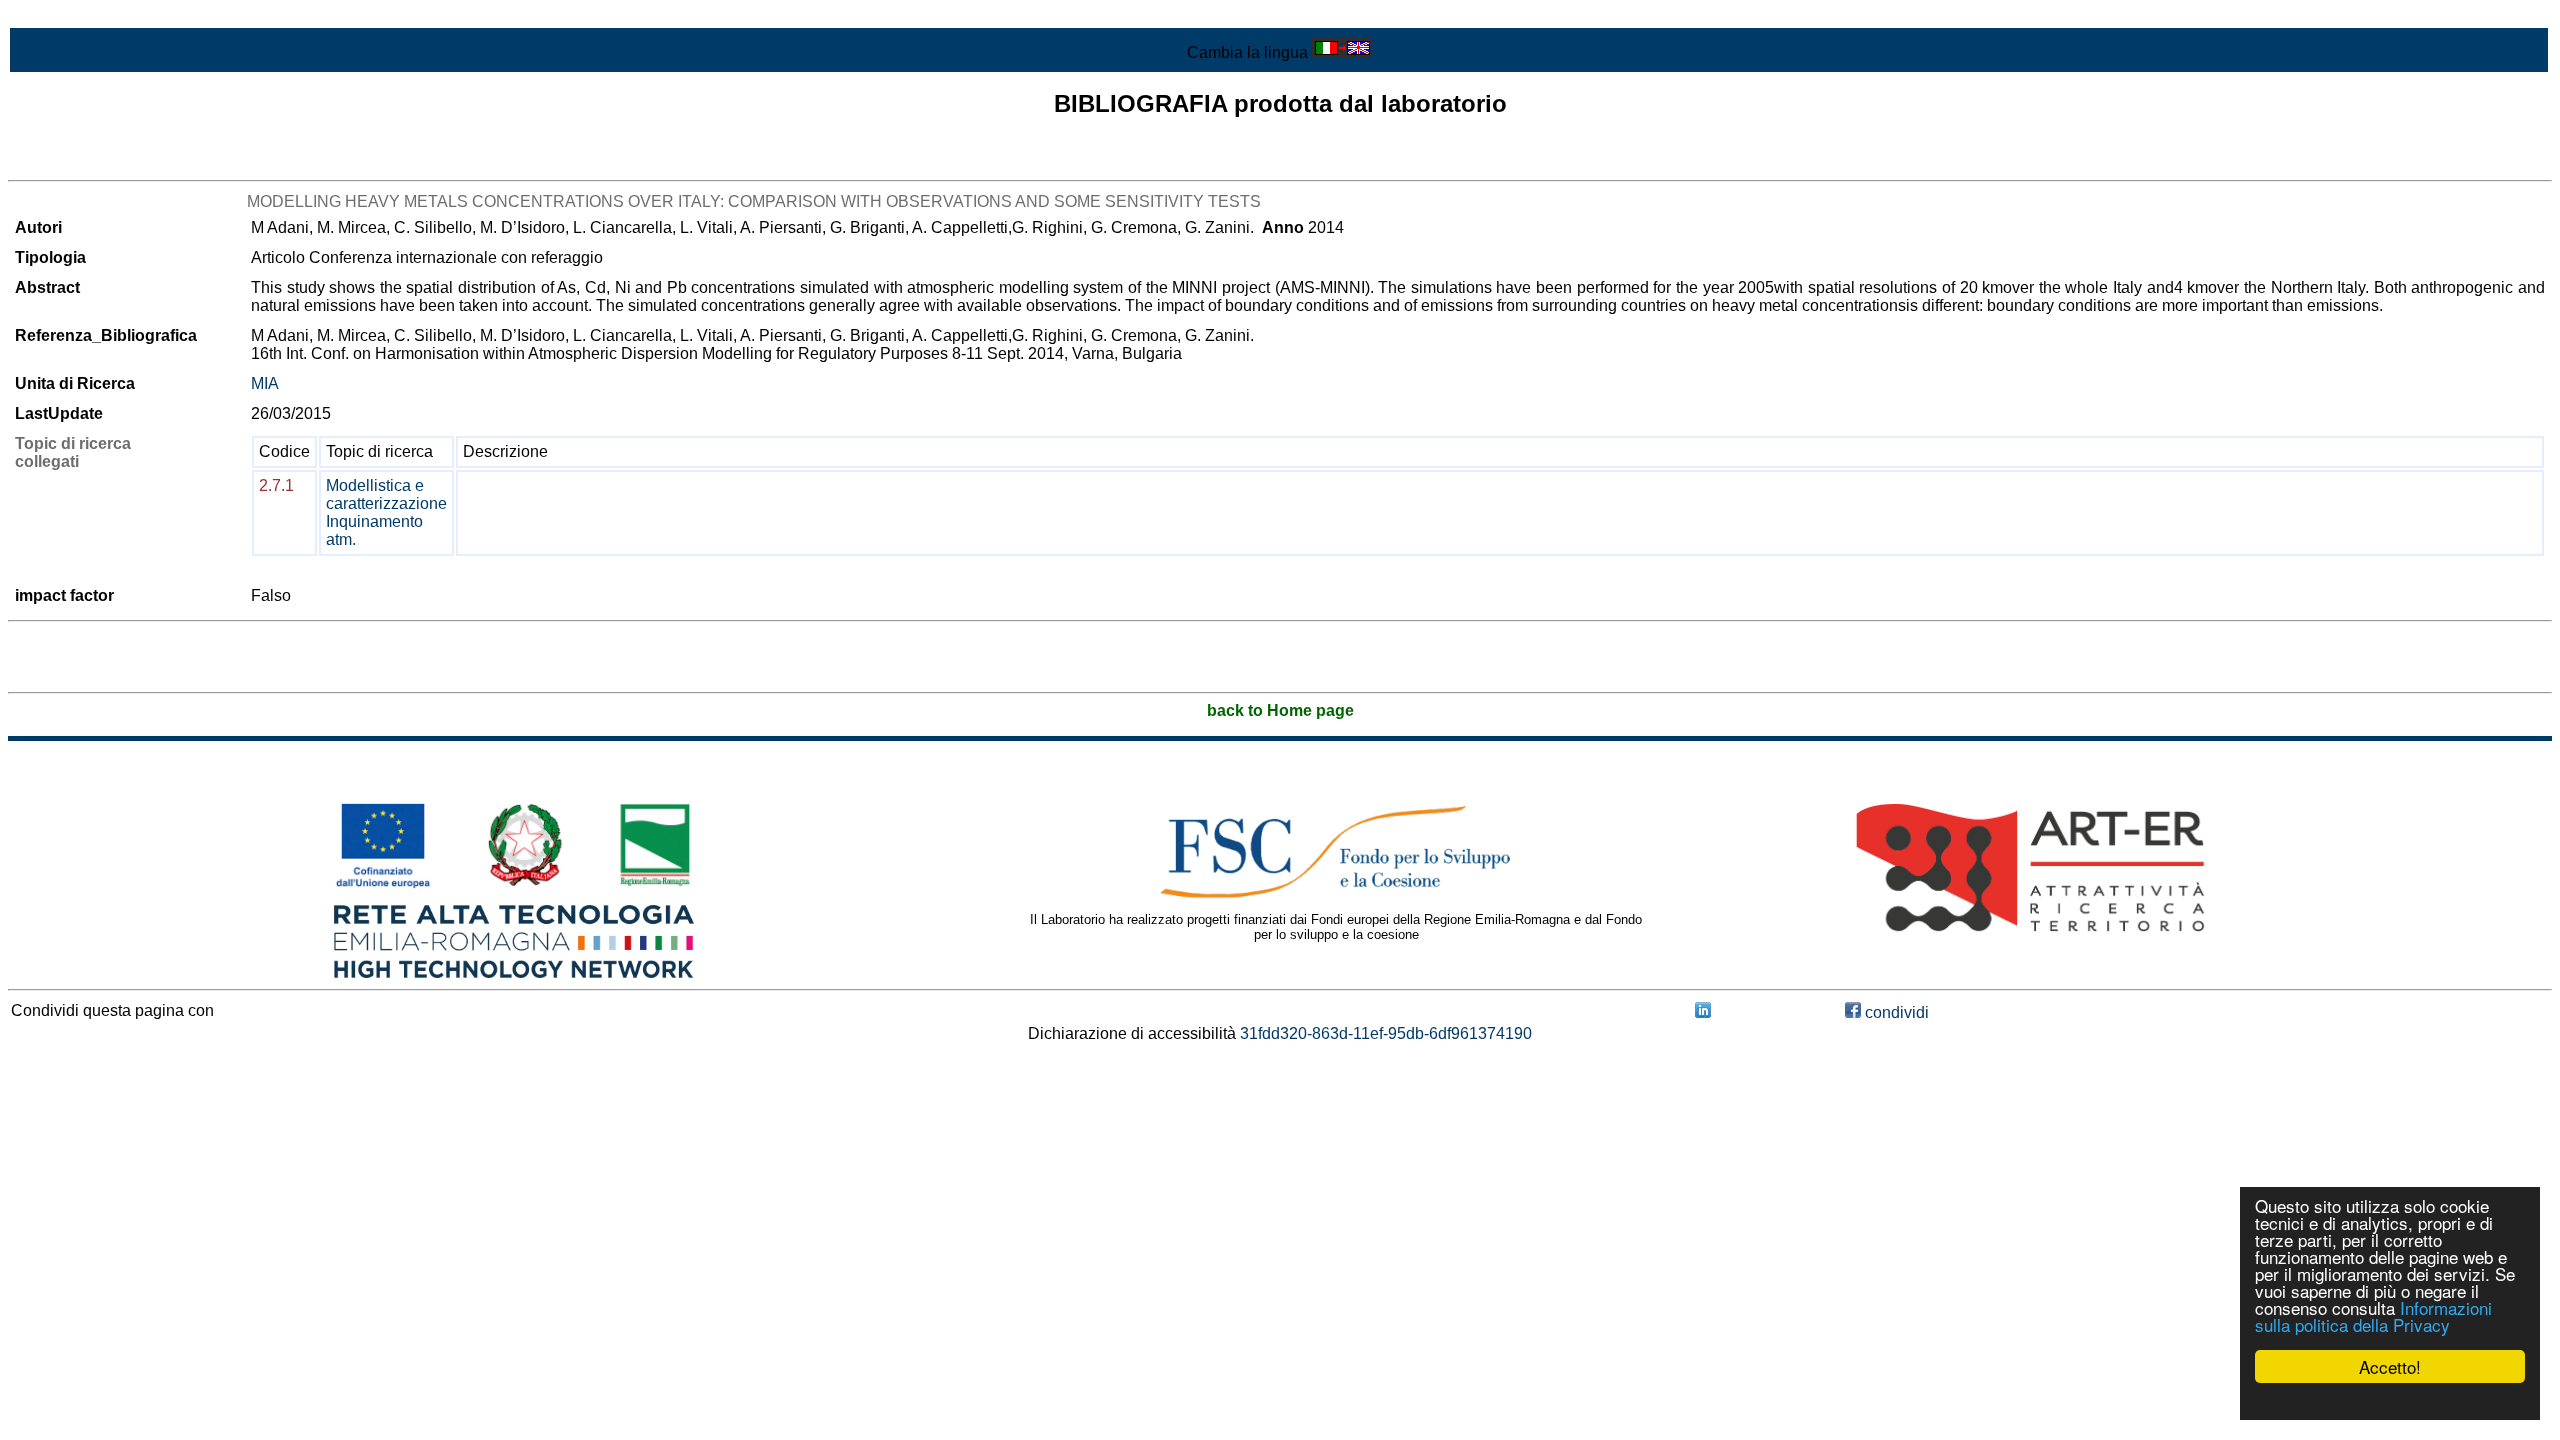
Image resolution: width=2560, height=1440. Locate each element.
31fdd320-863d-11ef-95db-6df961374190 (1386, 1033)
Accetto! (2390, 1366)
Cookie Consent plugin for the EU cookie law (2390, 1401)
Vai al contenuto (65, 16)
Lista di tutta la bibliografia (100, 162)
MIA (265, 383)
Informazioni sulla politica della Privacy (2373, 1316)
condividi (1895, 1012)
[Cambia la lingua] (1342, 52)
